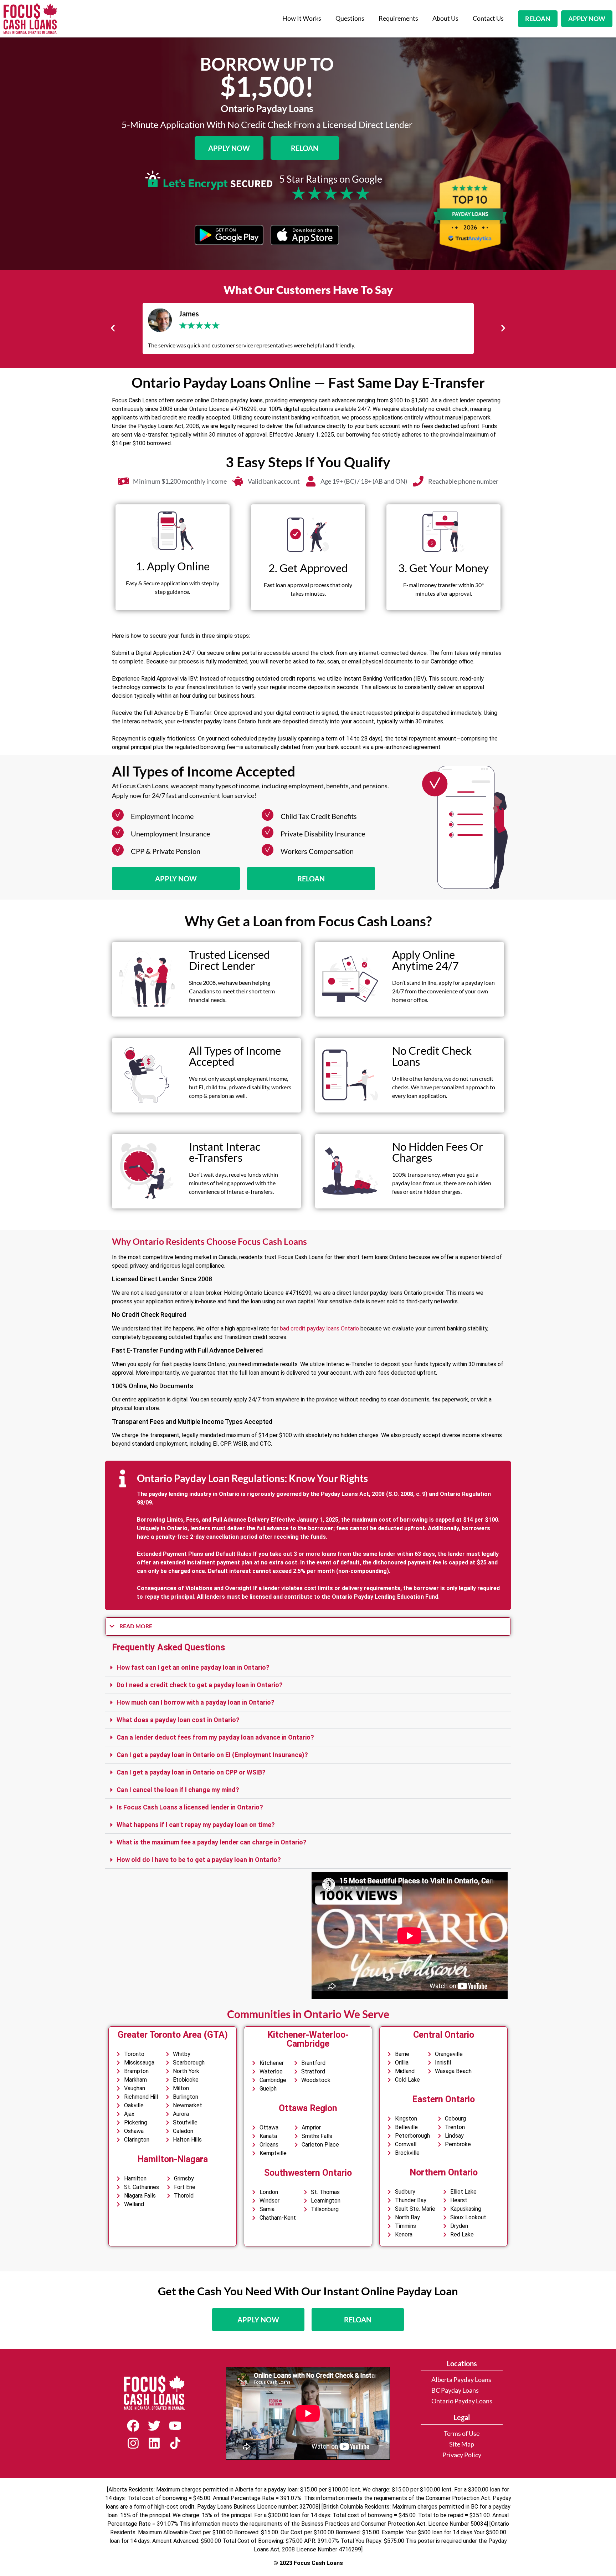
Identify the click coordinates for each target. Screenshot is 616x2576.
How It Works (302, 18)
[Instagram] (133, 2443)
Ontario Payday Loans (462, 2401)
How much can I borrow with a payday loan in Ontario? (196, 1702)
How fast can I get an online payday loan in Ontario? (193, 1667)
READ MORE (136, 1626)
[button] (113, 328)
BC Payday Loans (455, 2390)
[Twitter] (154, 2426)
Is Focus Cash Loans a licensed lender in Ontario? (190, 1807)
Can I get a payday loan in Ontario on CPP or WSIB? (191, 1772)
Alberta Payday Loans (461, 2380)
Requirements (398, 18)
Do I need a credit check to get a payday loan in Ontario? (200, 1685)
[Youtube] (175, 2426)
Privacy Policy (462, 2455)
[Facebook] (133, 2426)
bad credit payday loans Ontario (319, 1328)
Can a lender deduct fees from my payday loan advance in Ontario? (215, 1737)
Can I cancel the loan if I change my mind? (178, 1790)
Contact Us (488, 18)
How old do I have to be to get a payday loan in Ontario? (199, 1860)
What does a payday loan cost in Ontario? (178, 1720)
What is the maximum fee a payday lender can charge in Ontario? (212, 1842)
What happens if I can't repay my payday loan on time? (196, 1825)
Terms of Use (462, 2434)
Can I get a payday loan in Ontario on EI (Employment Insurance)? (212, 1755)
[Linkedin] (154, 2443)
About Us (445, 18)
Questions (350, 18)
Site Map (462, 2444)
